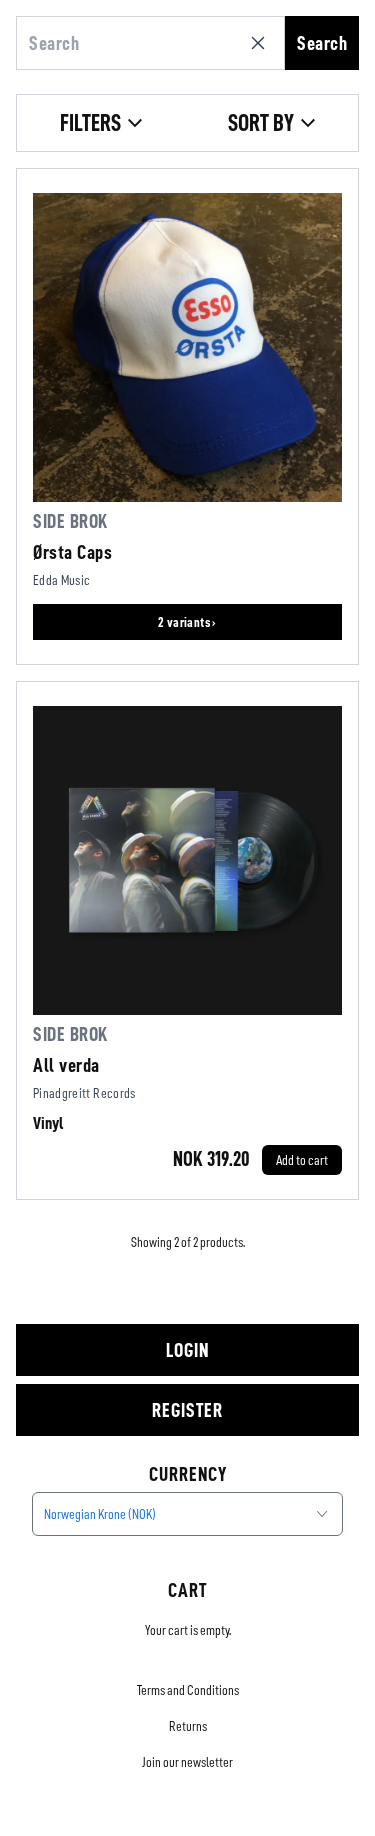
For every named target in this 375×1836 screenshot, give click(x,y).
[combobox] (187, 1514)
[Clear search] (262, 43)
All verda (66, 1065)
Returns (188, 1726)
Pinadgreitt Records (84, 1093)
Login (187, 1350)
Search (322, 43)
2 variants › (187, 622)
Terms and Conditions (188, 1690)
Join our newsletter (187, 1762)
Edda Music (62, 580)
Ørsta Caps (72, 552)
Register (187, 1410)
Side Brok (70, 521)
